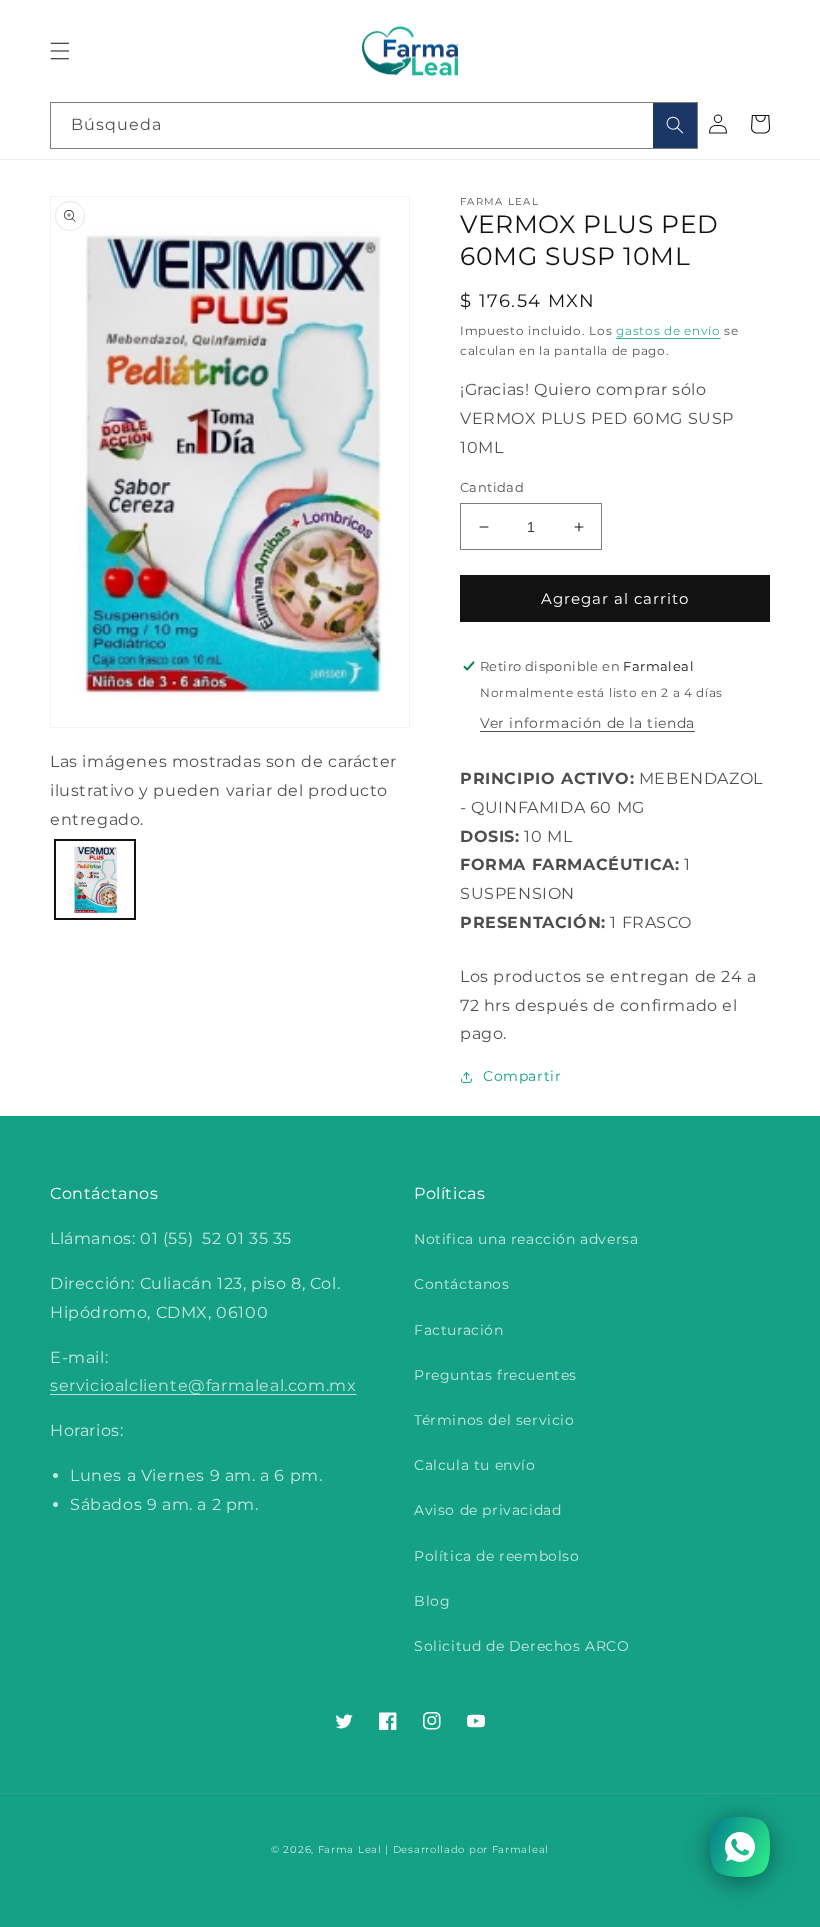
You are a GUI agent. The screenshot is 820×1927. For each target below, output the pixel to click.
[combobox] (374, 125)
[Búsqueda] (675, 125)
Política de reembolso (497, 1556)
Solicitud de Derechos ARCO (522, 1646)
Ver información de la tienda (587, 723)
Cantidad (492, 487)
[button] (60, 51)
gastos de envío (668, 330)
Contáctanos (462, 1284)
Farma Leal (350, 1849)
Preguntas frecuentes (495, 1375)
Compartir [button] (522, 1076)
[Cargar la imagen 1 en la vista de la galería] (95, 880)
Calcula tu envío (475, 1465)
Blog (432, 1601)
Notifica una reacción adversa (526, 1239)
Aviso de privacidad (487, 1510)
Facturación (459, 1330)
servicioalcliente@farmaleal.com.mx (203, 1385)
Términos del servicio (494, 1420)
